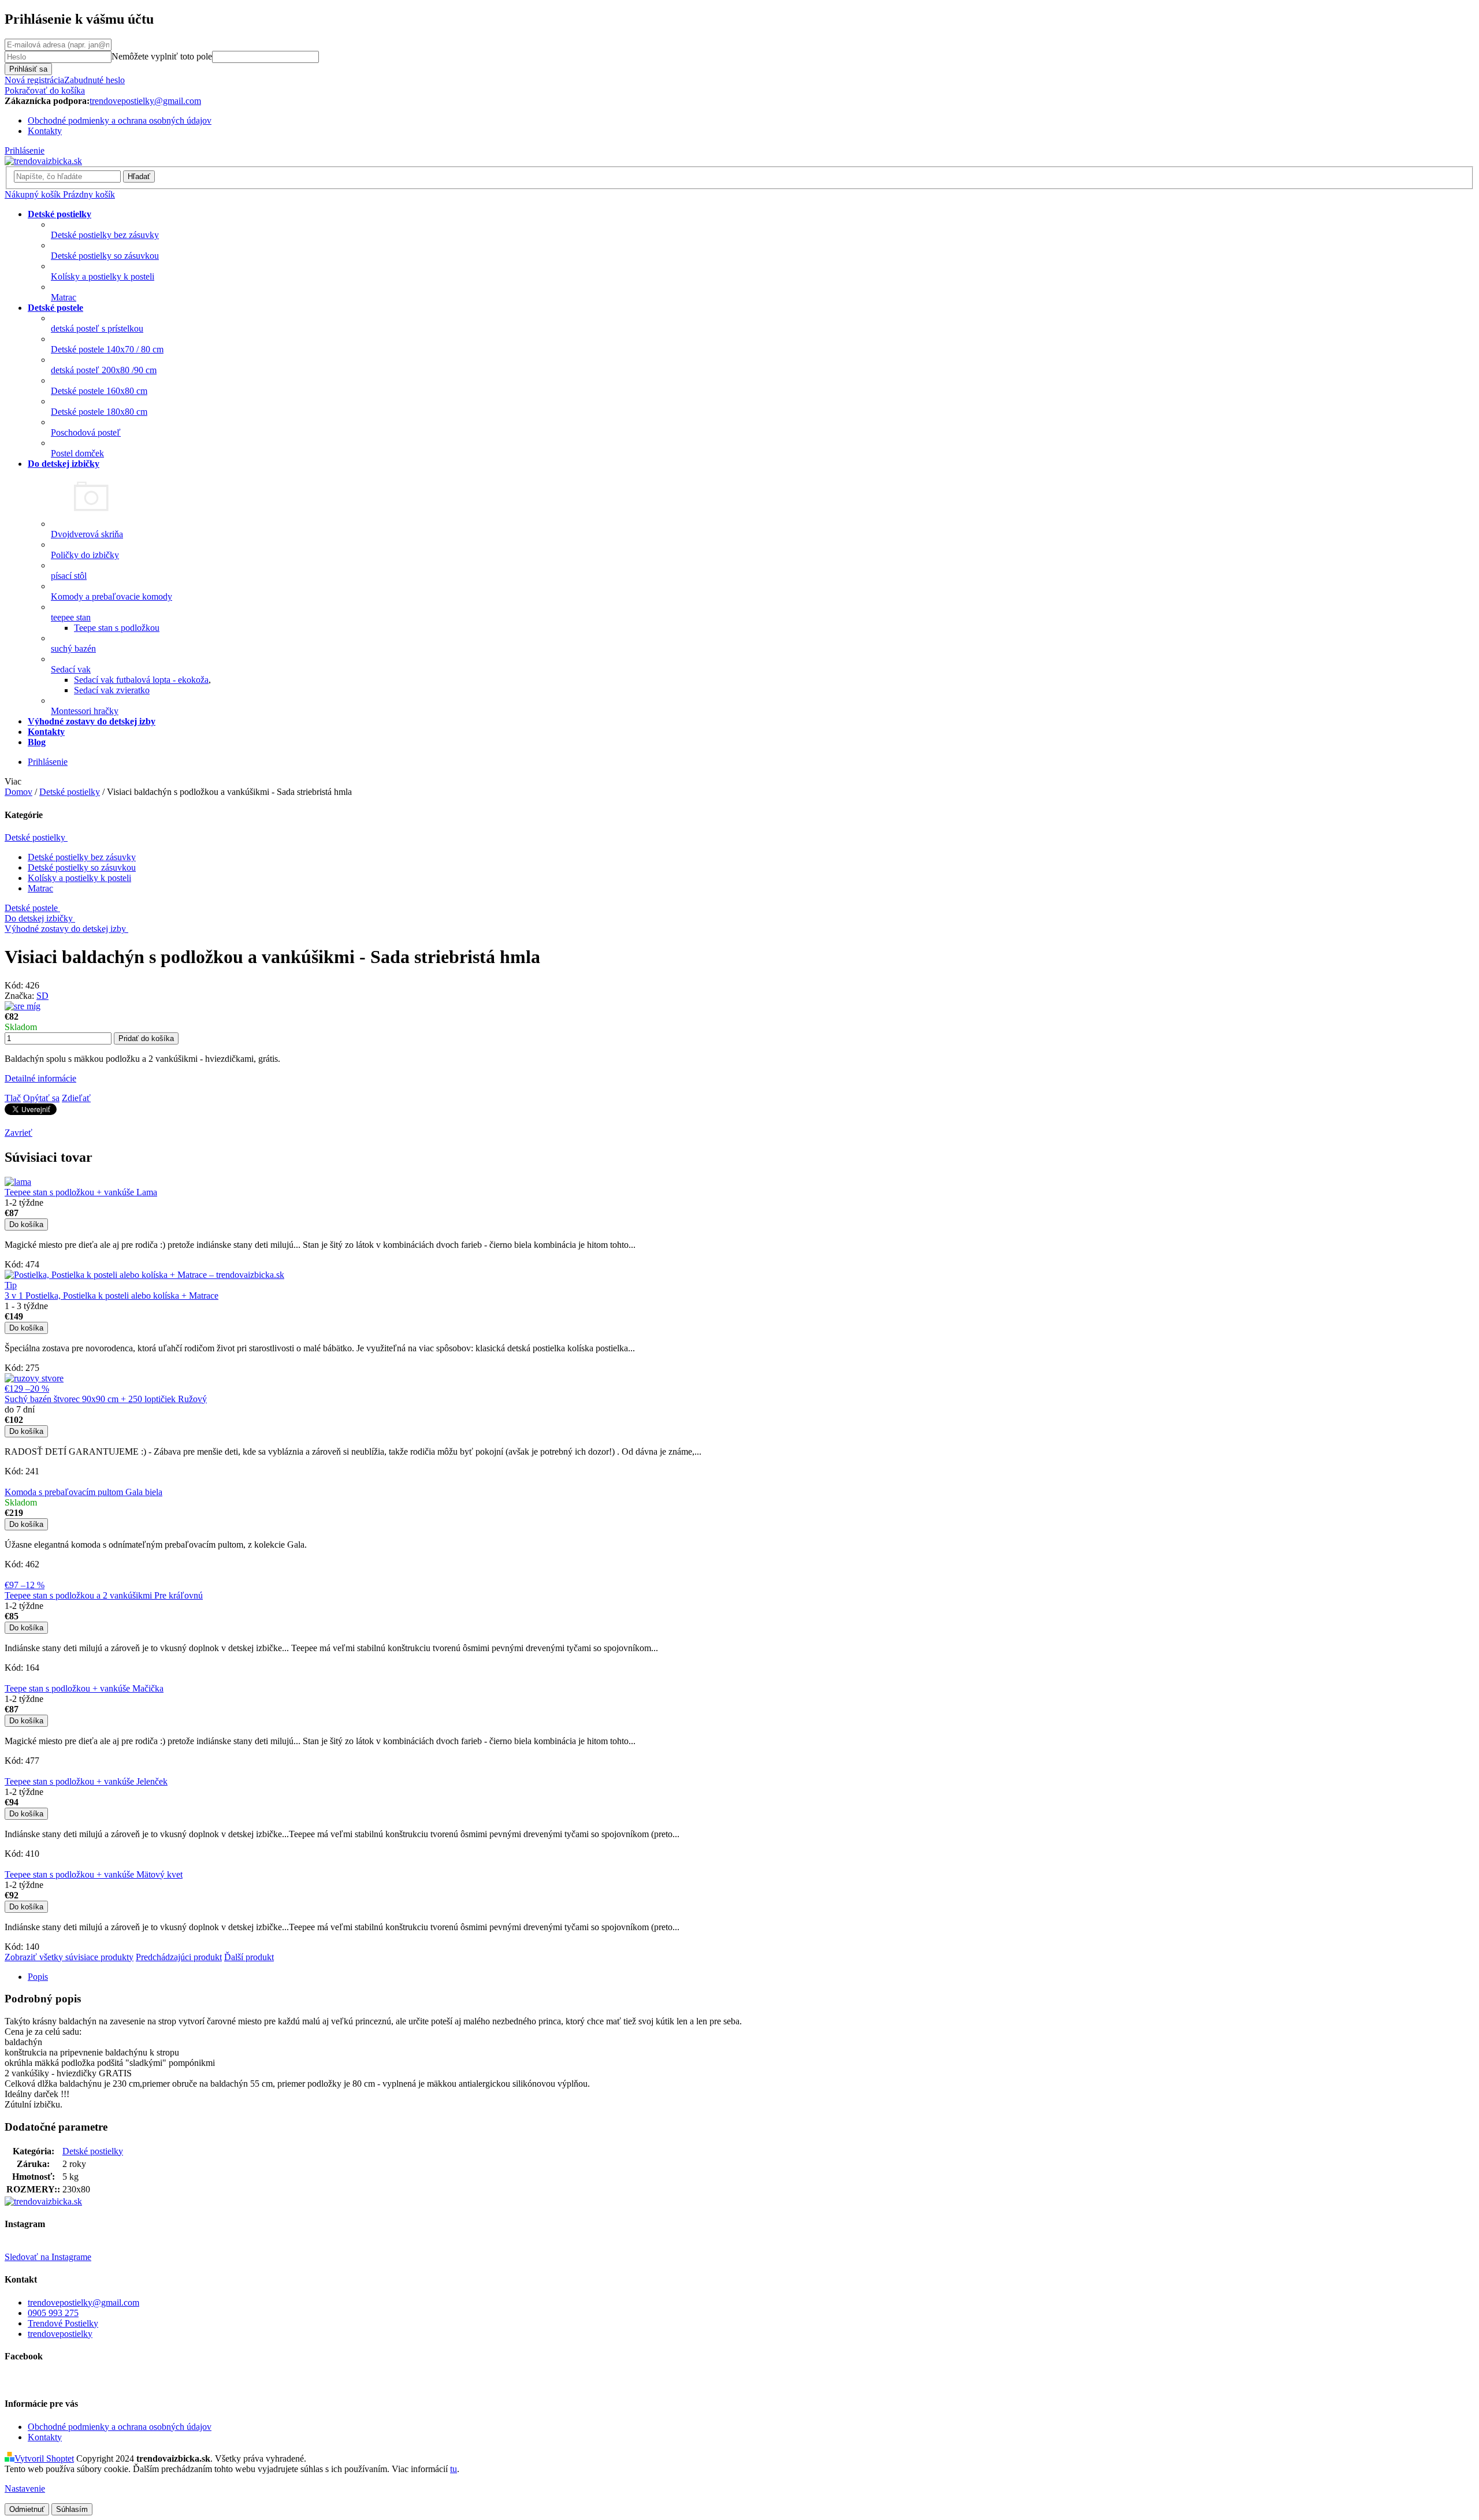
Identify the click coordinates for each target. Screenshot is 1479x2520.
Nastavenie (25, 2489)
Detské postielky (35, 837)
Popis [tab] (38, 1977)
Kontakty (45, 131)
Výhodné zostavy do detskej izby (65, 929)
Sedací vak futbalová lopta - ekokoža (141, 680)
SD (42, 996)
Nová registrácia (34, 80)
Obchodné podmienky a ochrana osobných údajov (120, 120)
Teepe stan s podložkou (117, 628)
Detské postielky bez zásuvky (82, 857)
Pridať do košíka (146, 1038)
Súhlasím (72, 2509)
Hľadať (139, 176)
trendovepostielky (60, 2334)
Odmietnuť (27, 2509)
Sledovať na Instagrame (48, 2257)
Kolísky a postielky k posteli (79, 878)
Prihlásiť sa (28, 69)
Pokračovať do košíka (45, 90)
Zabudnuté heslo (94, 80)
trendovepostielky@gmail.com (83, 2302)
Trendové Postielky (63, 2323)
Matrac (40, 888)
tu (454, 2469)
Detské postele (31, 908)
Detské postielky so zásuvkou (82, 867)
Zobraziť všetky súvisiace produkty (69, 1957)
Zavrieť (18, 1133)
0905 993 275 (53, 2313)
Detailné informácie (40, 1078)
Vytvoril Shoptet (44, 2458)
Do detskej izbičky (39, 918)
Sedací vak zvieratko (112, 690)
